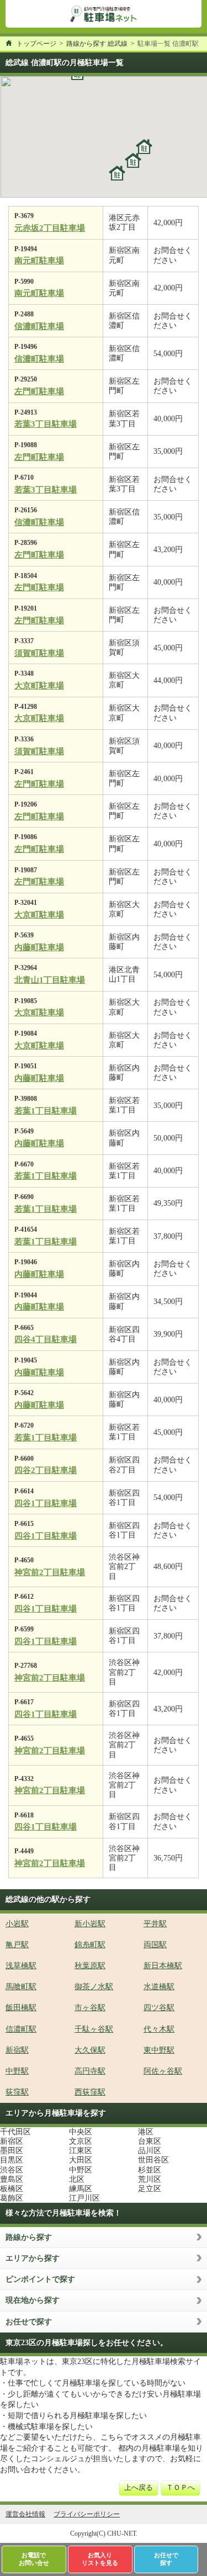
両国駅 (155, 1945)
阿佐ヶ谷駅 (163, 2071)
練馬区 (81, 2189)
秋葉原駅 (90, 1966)
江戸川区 (84, 2198)
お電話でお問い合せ (34, 2559)
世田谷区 (153, 2160)
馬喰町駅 (21, 1987)
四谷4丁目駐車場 (46, 1339)
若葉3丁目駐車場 (46, 424)
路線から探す (29, 2237)
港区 (146, 2132)
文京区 (81, 2141)
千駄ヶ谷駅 (94, 2029)
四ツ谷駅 (159, 2008)
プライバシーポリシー (87, 2514)
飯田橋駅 (21, 2008)
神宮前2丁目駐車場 (50, 1572)
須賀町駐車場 (39, 653)
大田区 (81, 2160)
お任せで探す (29, 2322)
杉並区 (150, 2170)
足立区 (150, 2189)
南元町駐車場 (39, 261)
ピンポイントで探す (40, 2279)
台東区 (150, 2141)
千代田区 (15, 2132)
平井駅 (155, 1924)
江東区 (81, 2151)
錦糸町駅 (90, 1945)
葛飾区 (12, 2198)
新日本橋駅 (163, 1966)
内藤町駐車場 (39, 947)
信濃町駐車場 (39, 326)
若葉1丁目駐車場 (46, 1111)
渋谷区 (12, 2170)
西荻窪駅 (90, 2092)
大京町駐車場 (39, 686)
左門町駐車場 (39, 391)
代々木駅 (159, 2029)
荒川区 (150, 2179)
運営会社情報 (25, 2514)
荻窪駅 (17, 2092)
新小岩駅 (90, 1924)
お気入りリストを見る (100, 2559)
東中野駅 (159, 2050)
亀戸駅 (17, 1945)
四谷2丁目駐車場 (46, 1470)
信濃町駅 (21, 2029)
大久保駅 (90, 2050)
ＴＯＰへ (181, 2488)
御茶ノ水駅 (94, 1987)
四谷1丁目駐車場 (46, 1503)
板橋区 (12, 2189)
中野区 (81, 2170)
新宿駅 (17, 2050)
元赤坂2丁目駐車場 (50, 228)
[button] (117, 173)
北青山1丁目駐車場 (50, 980)
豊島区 (12, 2179)
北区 (77, 2179)
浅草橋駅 (21, 1966)
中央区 (81, 2132)
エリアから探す (33, 2258)
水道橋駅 (159, 1987)
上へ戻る (139, 2488)
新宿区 (12, 2141)
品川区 (150, 2151)
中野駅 (17, 2071)
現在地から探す (33, 2300)
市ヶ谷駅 (90, 2008)
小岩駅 (17, 1924)
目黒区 (12, 2160)
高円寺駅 (90, 2071)
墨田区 (12, 2151)
